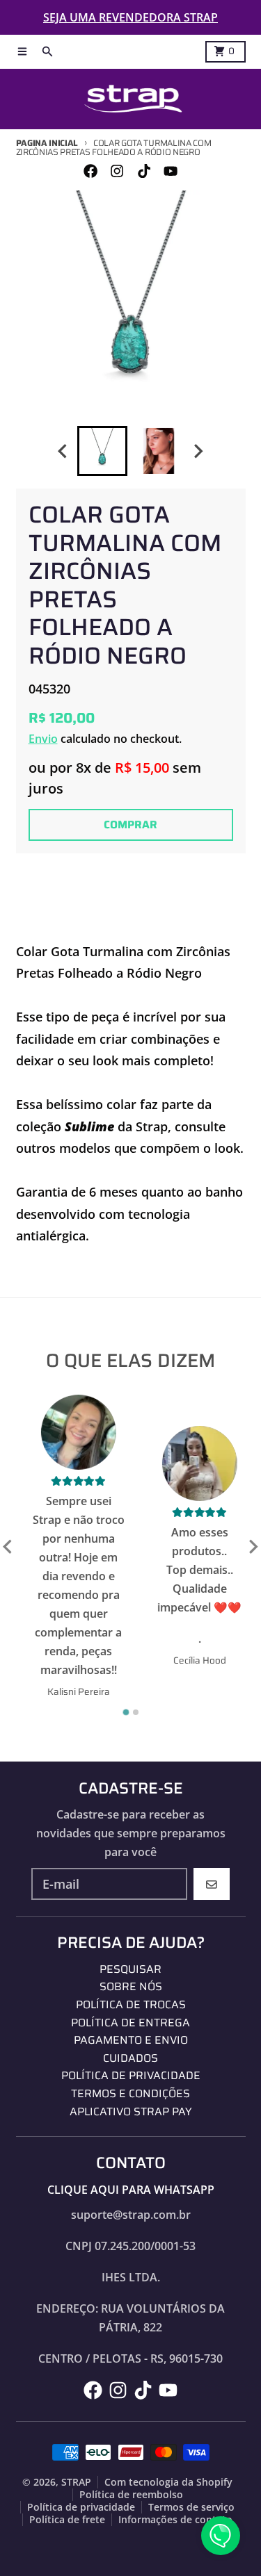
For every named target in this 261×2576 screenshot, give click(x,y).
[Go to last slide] (63, 451)
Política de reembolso (131, 2495)
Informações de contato (175, 2520)
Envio (43, 739)
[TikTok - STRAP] (144, 171)
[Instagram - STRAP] (117, 171)
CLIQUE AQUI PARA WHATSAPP (131, 2190)
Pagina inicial (47, 143)
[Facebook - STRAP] (91, 171)
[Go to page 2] (136, 1712)
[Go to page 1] (126, 1713)
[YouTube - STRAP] (170, 171)
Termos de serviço (191, 2507)
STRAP (76, 2482)
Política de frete (67, 2520)
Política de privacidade (81, 2507)
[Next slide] (198, 451)
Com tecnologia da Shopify (168, 2482)
